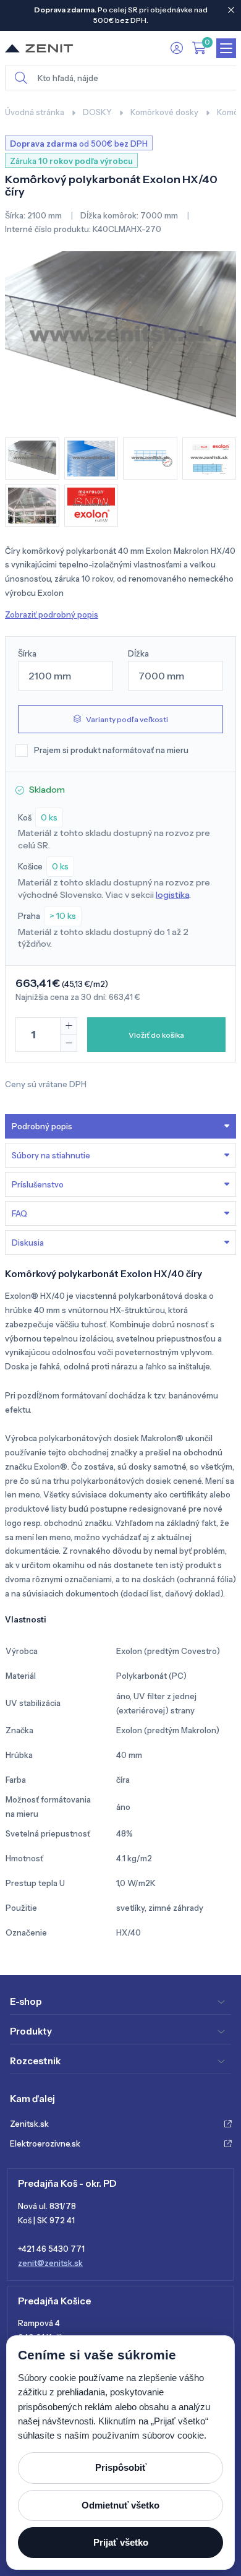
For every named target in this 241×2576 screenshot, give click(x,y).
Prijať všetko (121, 2542)
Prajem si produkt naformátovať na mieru (111, 750)
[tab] (120, 1243)
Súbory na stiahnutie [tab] (51, 1155)
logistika (172, 895)
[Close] (231, 10)
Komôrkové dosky (164, 112)
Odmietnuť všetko (120, 2505)
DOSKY (97, 112)
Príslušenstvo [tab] (38, 1184)
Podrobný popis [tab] (42, 1126)
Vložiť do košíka (156, 1035)
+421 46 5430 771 (51, 2249)
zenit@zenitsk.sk (50, 2263)
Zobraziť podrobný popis (52, 614)
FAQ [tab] (19, 1213)
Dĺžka (138, 653)
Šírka (27, 653)
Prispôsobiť (121, 2467)
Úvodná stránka (35, 112)
